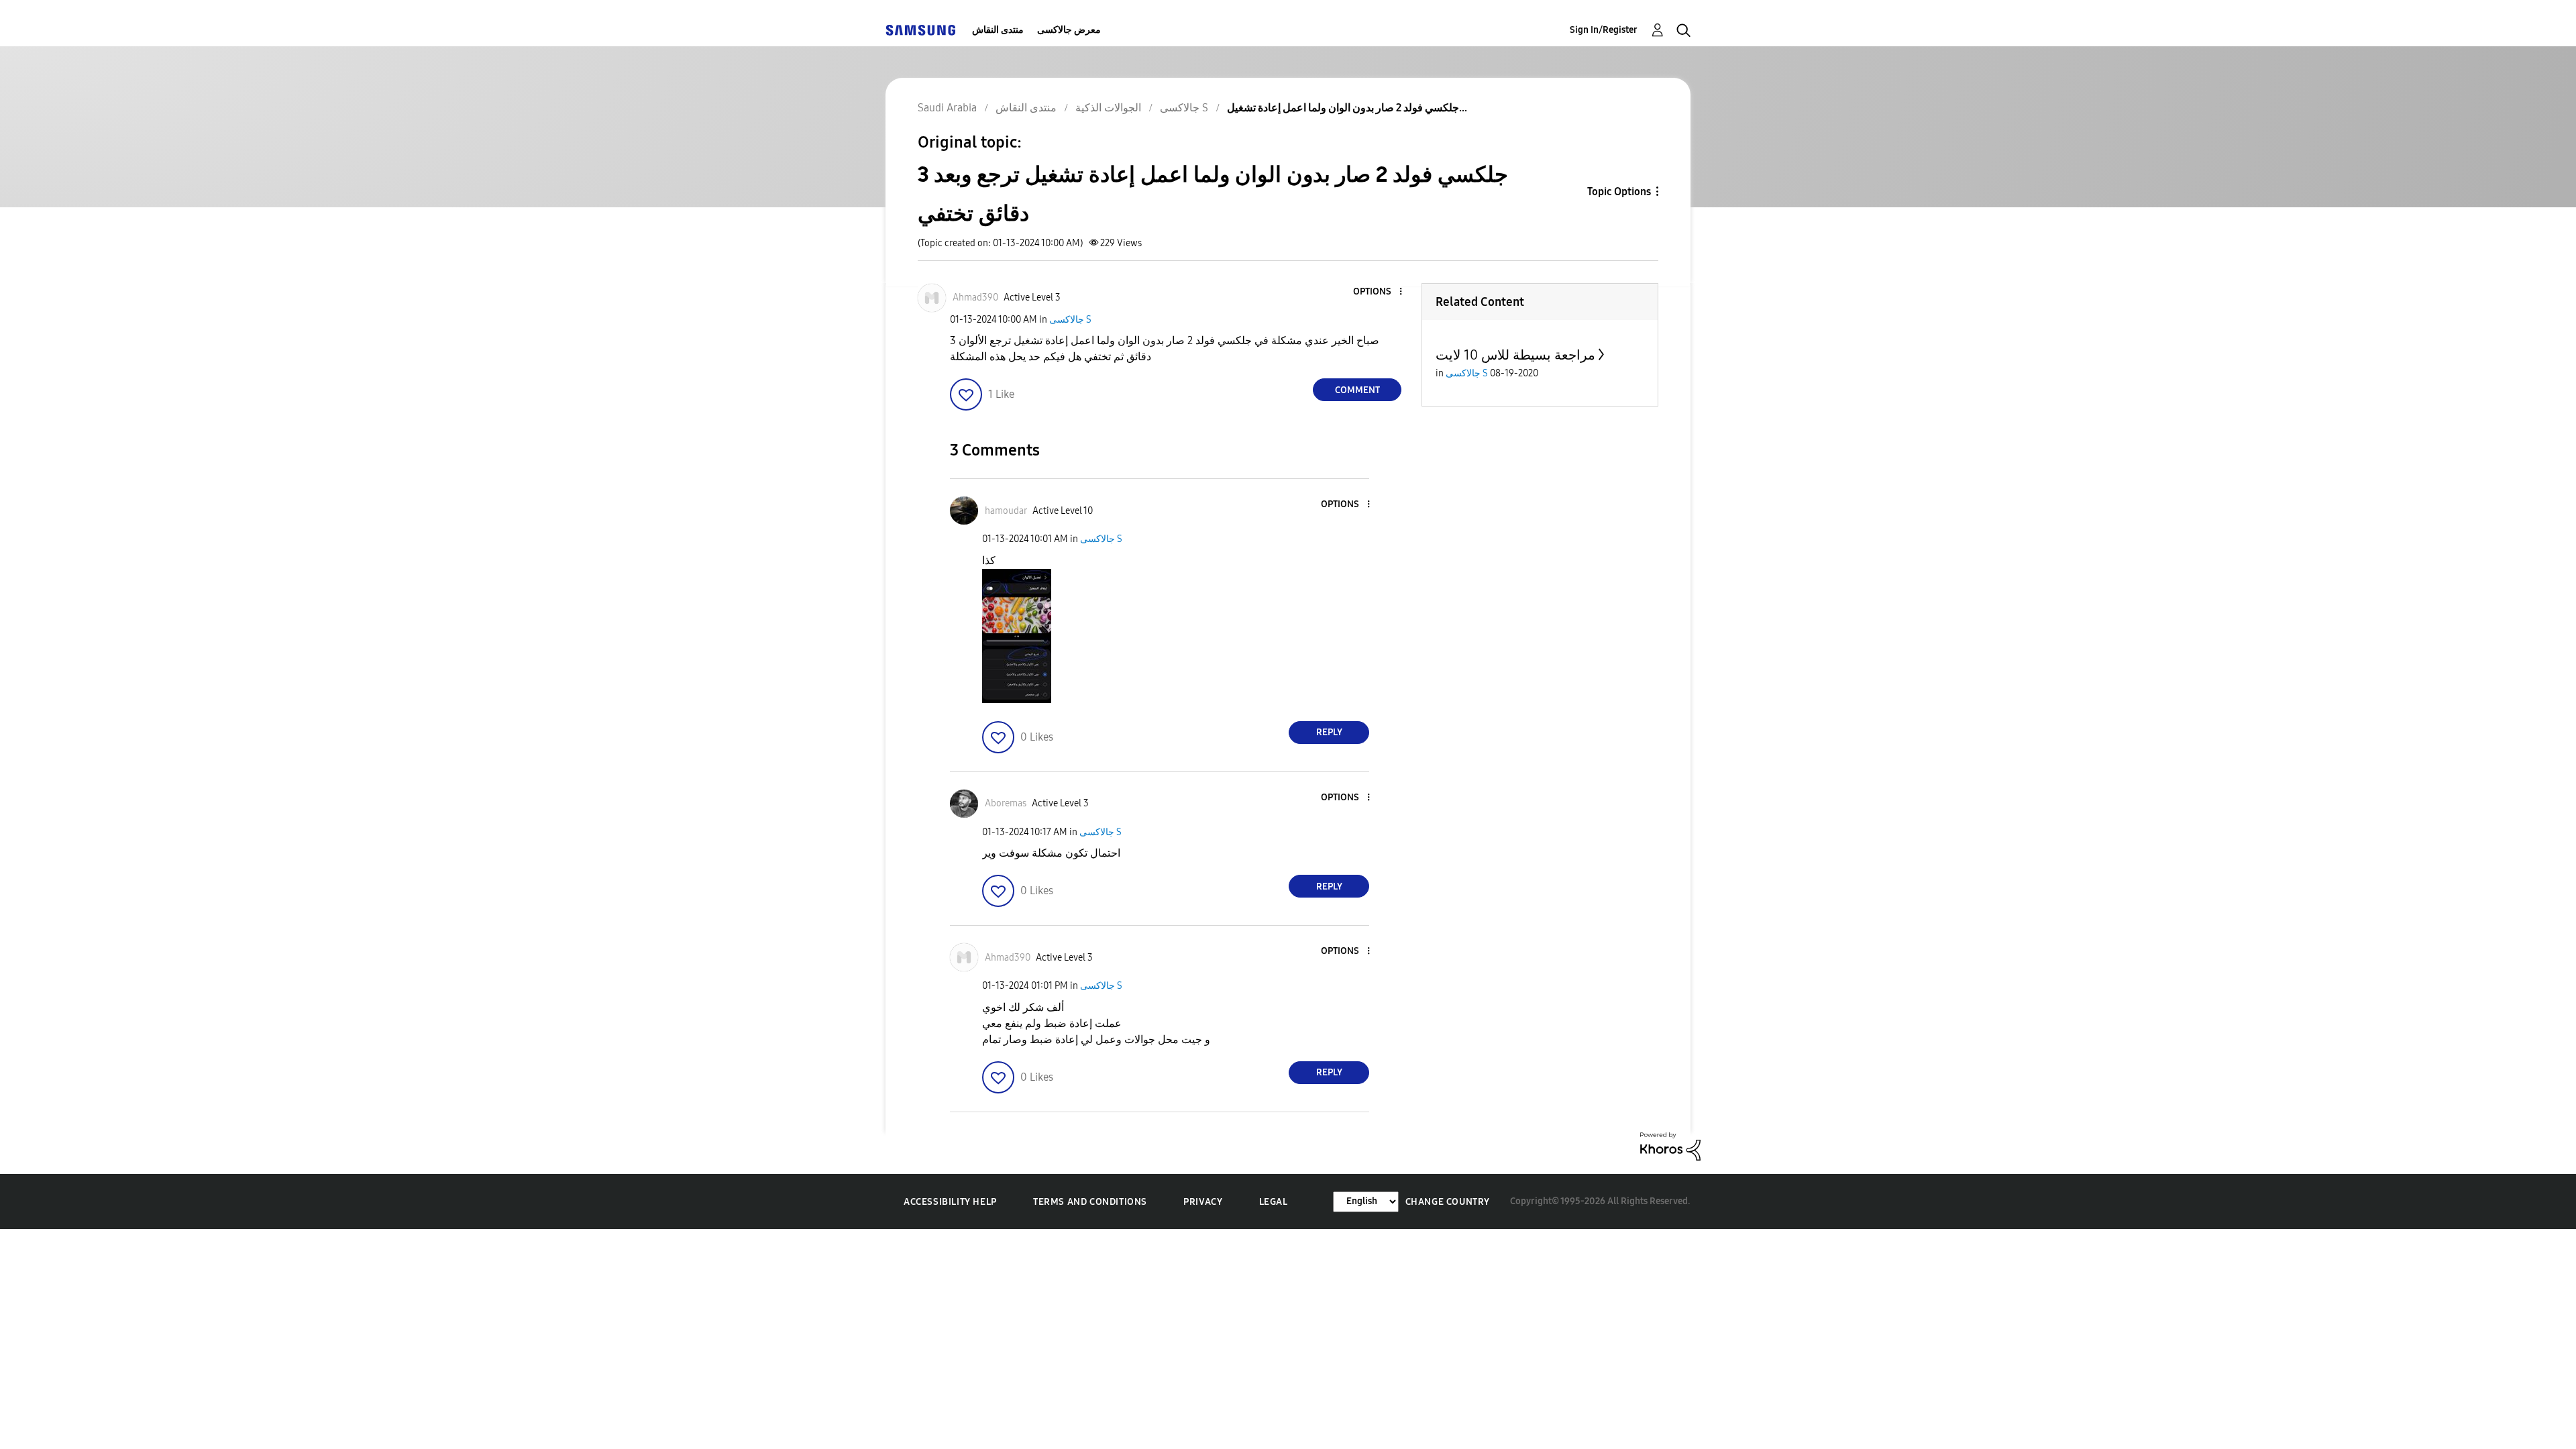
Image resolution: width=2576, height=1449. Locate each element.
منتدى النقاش (998, 30)
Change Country (1448, 1202)
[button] (1379, 292)
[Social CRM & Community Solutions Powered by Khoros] (1670, 1145)
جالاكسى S (1070, 320)
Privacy (1203, 1202)
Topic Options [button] (1619, 192)
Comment (1357, 390)
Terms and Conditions (1090, 1202)
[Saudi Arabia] (920, 30)
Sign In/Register (1604, 30)
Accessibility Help (950, 1202)
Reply (1329, 732)
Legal (1274, 1202)
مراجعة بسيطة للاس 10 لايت (1515, 355)
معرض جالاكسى (1069, 30)
